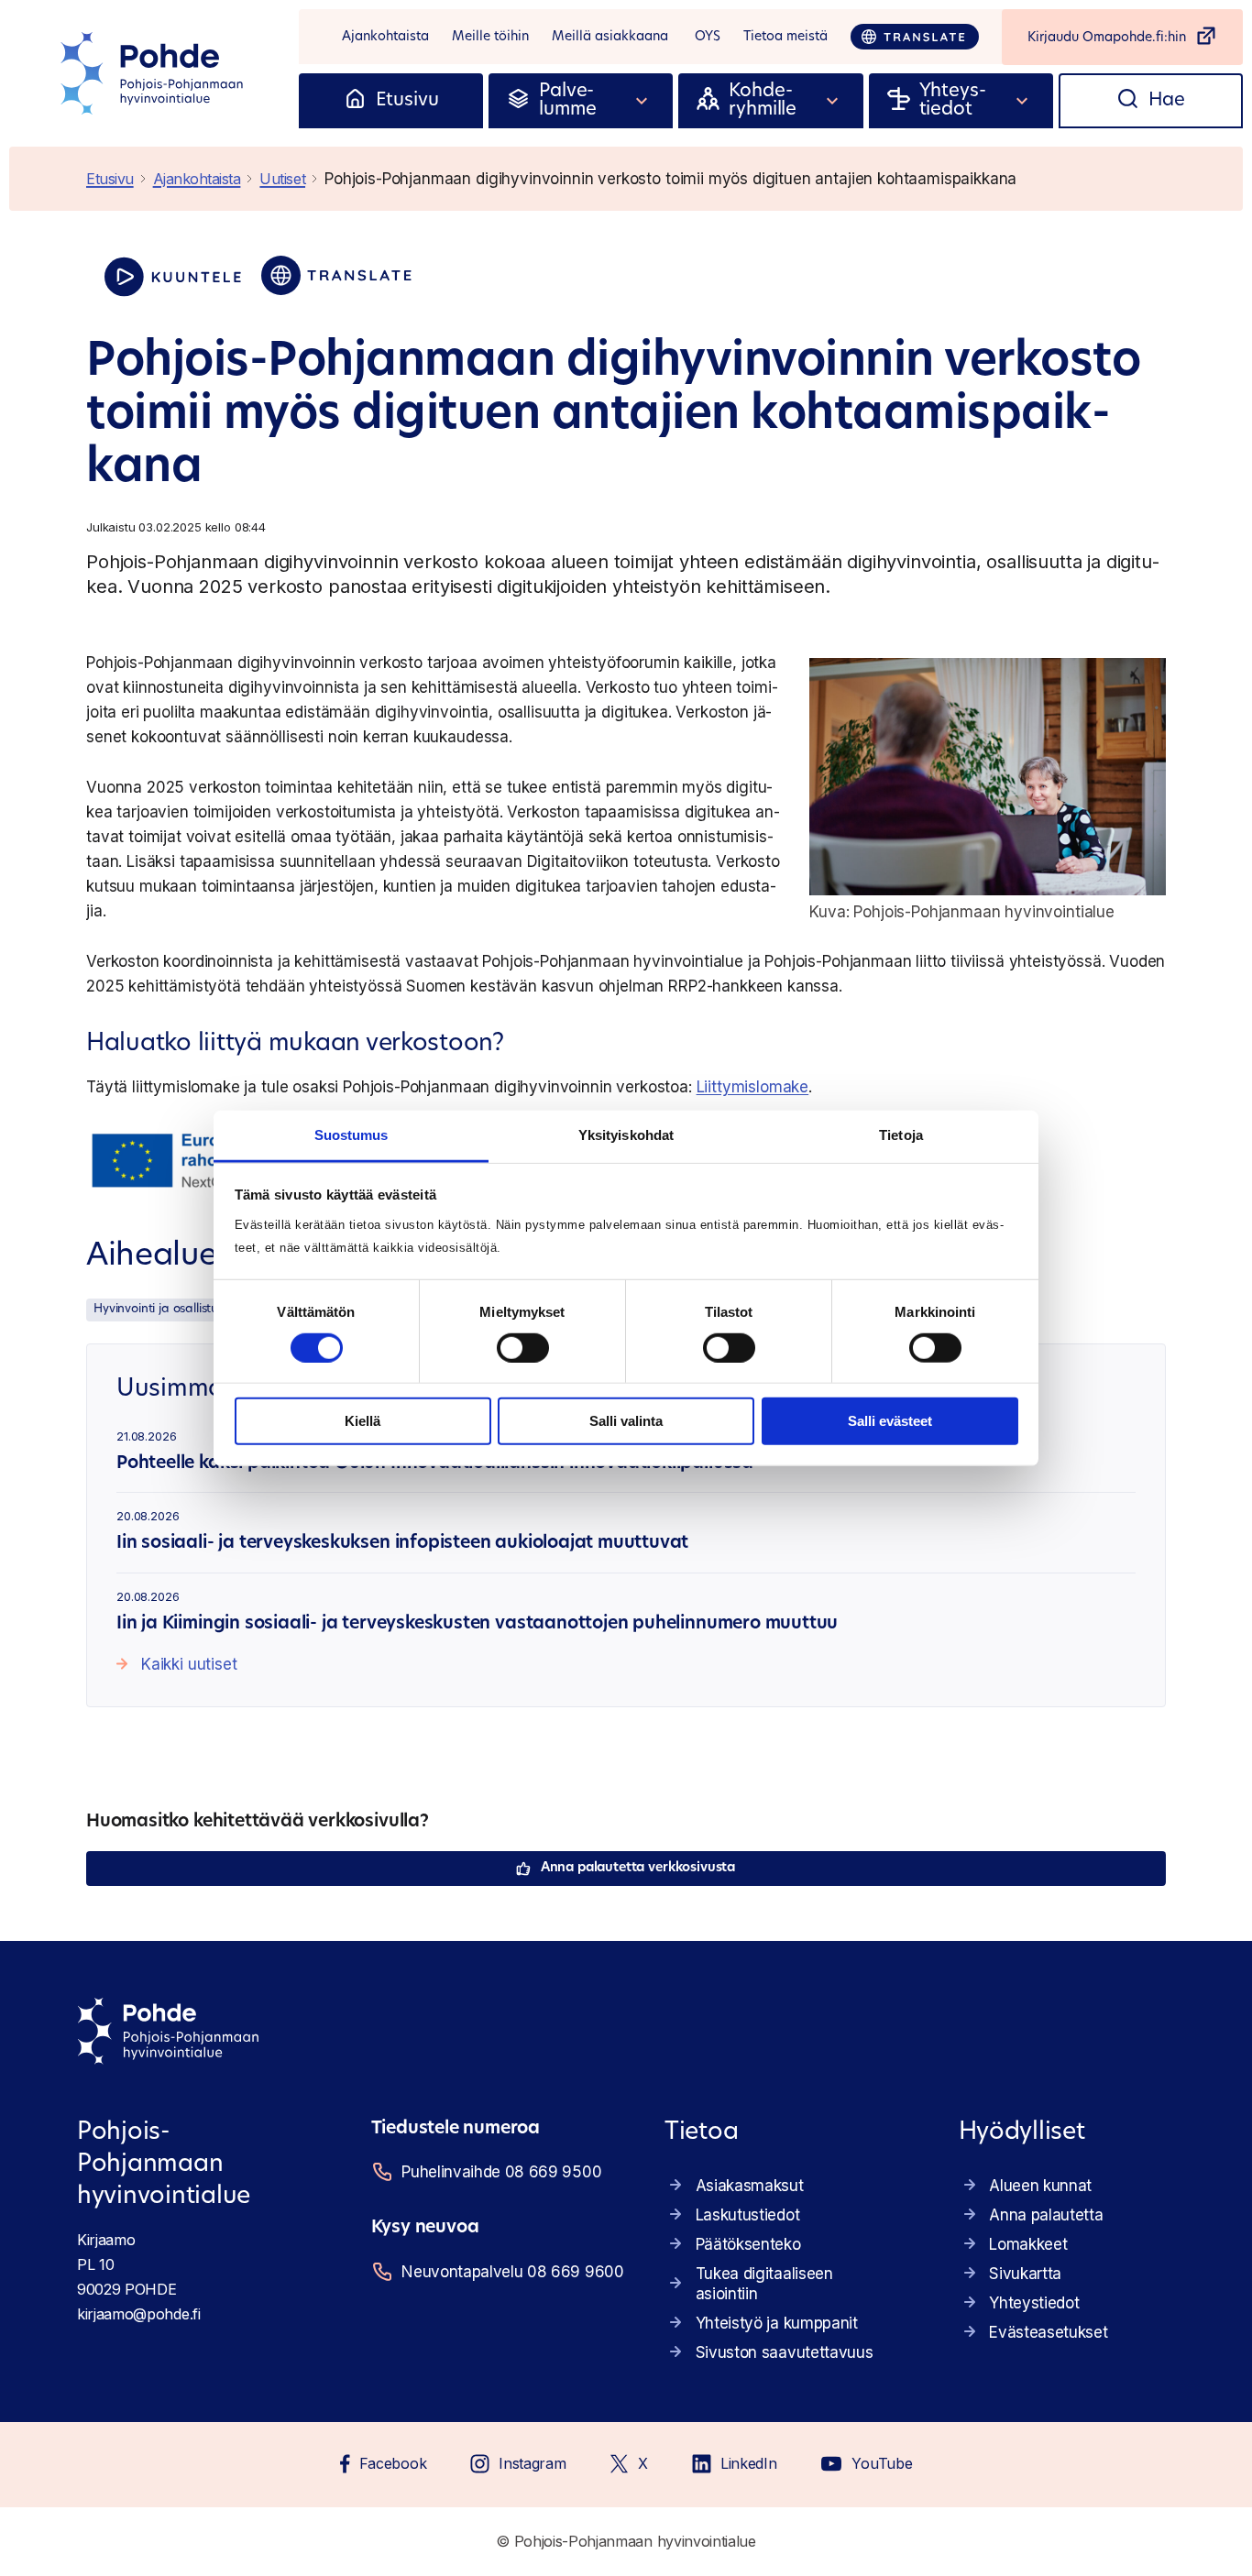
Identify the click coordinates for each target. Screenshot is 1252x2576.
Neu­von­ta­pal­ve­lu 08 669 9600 (510, 2272)
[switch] (523, 1348)
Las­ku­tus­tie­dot (748, 2215)
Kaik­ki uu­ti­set (189, 1664)
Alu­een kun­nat (1040, 2186)
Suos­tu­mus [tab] (351, 1134)
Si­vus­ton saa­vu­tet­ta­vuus (785, 2352)
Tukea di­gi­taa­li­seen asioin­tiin (764, 2284)
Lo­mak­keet (1028, 2244)
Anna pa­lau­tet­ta (1046, 2215)
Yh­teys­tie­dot (1034, 2303)
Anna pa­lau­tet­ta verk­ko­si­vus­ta (638, 1868)
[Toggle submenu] (642, 101)
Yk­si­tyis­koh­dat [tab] (626, 1134)
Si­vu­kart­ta (1025, 2274)
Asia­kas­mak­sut (750, 2186)
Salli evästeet (890, 1421)
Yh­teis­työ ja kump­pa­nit (777, 2323)
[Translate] (915, 37)
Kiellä (362, 1421)
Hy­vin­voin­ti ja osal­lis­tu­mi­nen (173, 1309)
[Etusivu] (355, 101)
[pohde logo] (154, 73)
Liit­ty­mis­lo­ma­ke (753, 1087)
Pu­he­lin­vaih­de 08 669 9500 (501, 2172)
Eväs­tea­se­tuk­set (1048, 2332)
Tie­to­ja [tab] (901, 1134)
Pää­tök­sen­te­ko (748, 2244)
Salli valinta (626, 1421)
